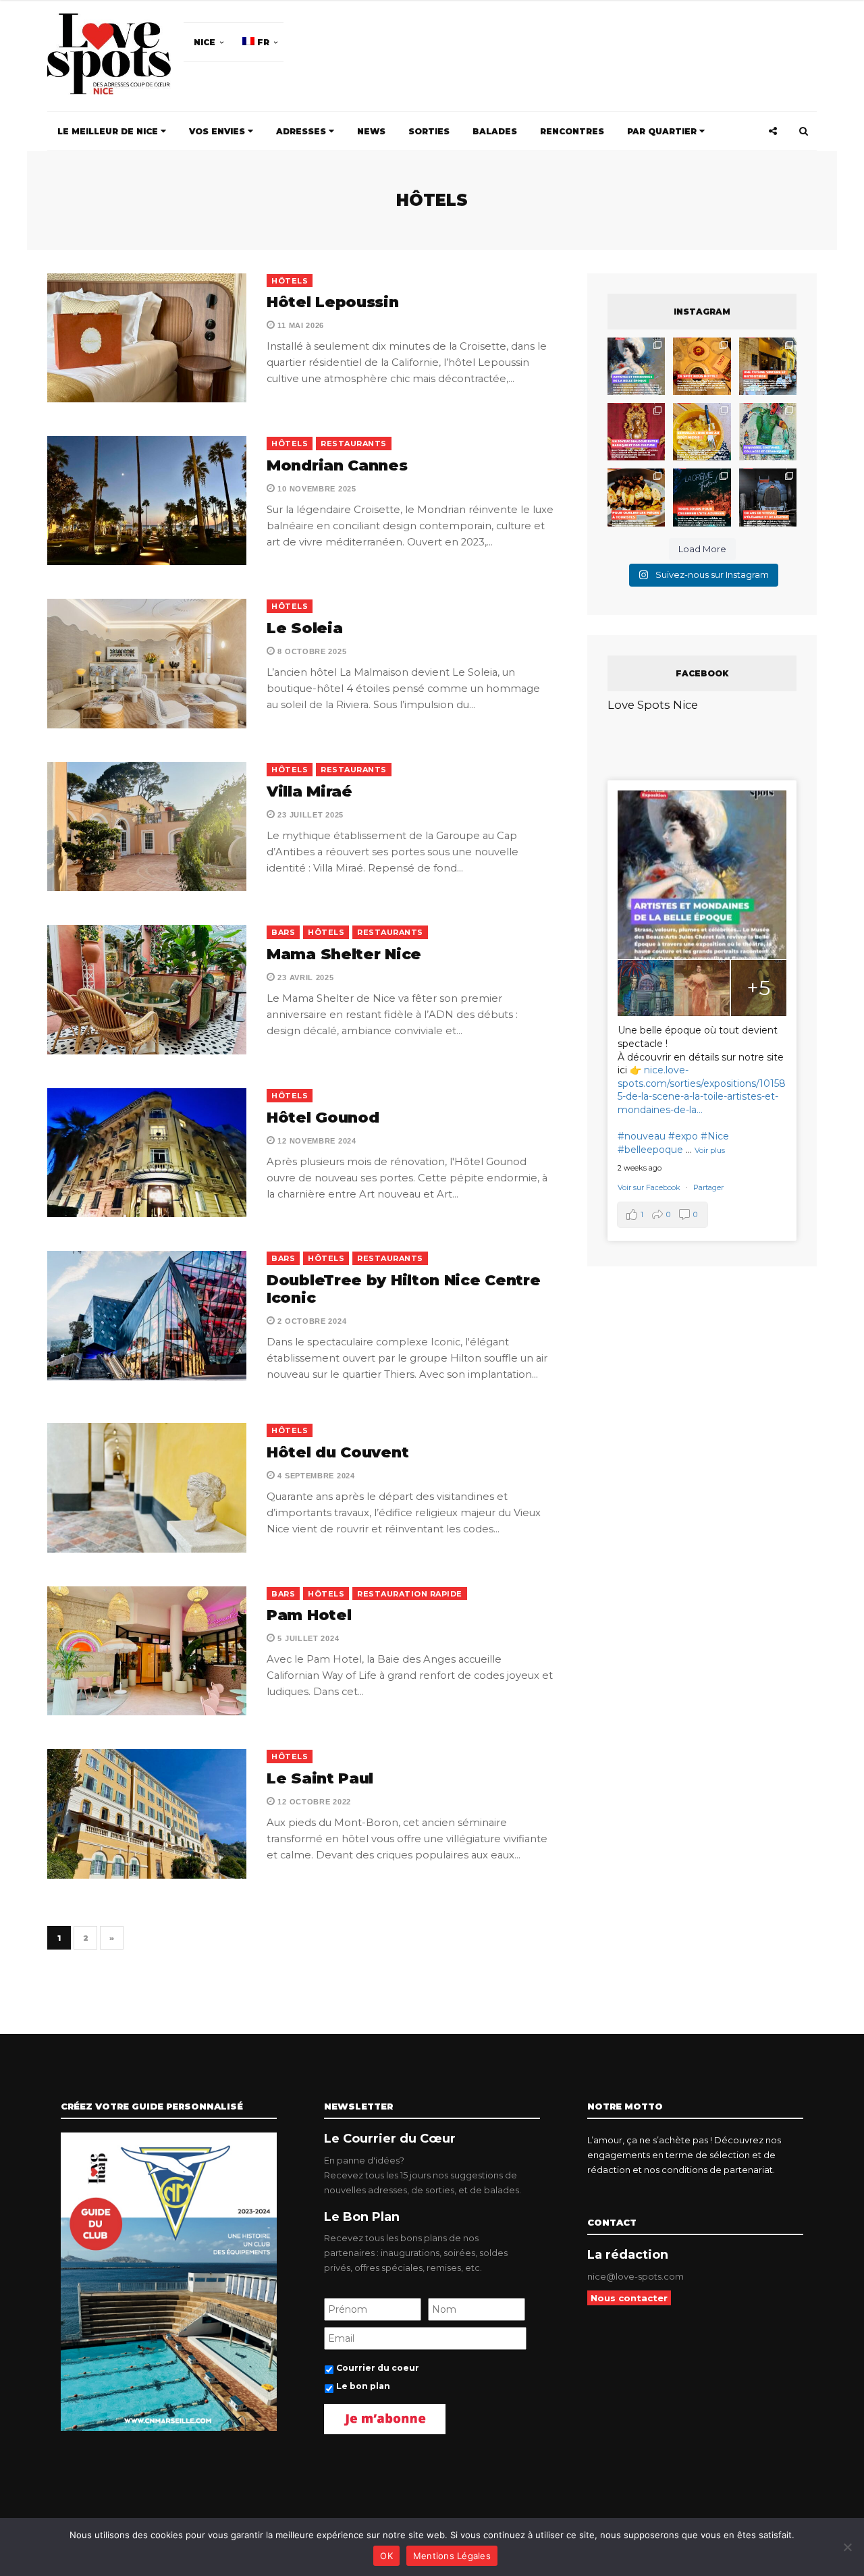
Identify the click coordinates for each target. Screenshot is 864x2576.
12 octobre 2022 (313, 1802)
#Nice (715, 1136)
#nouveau (642, 1136)
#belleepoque (650, 1150)
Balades (495, 131)
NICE (205, 42)
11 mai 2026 (300, 325)
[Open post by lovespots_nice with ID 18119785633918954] (768, 366)
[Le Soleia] (147, 663)
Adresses (302, 131)
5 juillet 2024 (307, 1638)
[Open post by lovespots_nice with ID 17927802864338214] (768, 497)
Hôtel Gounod (323, 1118)
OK (386, 2556)
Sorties (429, 131)
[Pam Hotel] (147, 1651)
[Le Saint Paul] (147, 1814)
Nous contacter (629, 2298)
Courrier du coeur (378, 2368)
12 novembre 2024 (316, 1141)
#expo (683, 1136)
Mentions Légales (452, 2556)
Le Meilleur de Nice (109, 131)
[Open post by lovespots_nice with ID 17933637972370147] (636, 366)
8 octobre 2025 (311, 651)
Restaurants (354, 444)
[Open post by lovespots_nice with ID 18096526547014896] (636, 432)
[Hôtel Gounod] (147, 1153)
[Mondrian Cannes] (147, 501)
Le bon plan (363, 2386)
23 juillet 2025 (309, 815)
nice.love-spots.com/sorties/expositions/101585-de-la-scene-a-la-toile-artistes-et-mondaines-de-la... (702, 1090)
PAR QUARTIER (663, 131)
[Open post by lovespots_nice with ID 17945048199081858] (636, 497)
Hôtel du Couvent (337, 1452)
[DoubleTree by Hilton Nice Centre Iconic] (147, 1315)
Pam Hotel (309, 1615)
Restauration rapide (410, 1594)
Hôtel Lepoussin (333, 302)
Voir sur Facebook (650, 1187)
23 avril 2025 (305, 977)
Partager (708, 1187)
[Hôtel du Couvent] (147, 1487)
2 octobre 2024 (311, 1321)
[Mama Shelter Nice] (147, 989)
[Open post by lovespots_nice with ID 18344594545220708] (702, 432)
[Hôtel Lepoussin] (147, 338)
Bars (283, 932)
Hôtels (290, 281)
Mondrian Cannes (337, 465)
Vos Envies (218, 131)
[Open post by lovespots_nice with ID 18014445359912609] (768, 432)
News (371, 131)
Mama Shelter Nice (344, 954)
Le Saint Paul (320, 1778)
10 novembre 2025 (316, 489)
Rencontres (572, 131)
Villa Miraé (309, 791)
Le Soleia (304, 628)
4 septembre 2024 (315, 1476)
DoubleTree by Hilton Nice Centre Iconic (403, 1289)
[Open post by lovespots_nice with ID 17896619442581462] (702, 366)
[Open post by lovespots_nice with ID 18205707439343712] (702, 497)
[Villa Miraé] (147, 827)
